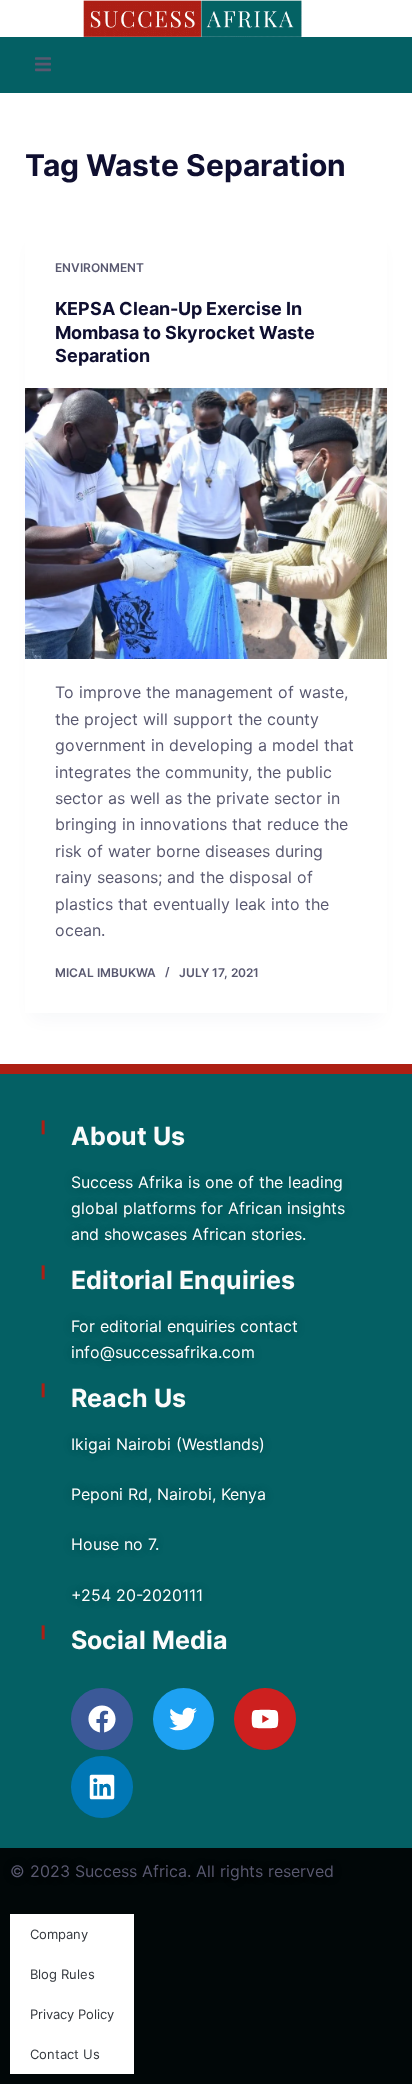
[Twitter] (184, 1719)
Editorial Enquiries (183, 1280)
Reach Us (128, 1398)
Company (59, 1934)
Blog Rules (62, 1974)
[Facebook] (102, 1719)
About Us (128, 1136)
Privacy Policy (72, 2014)
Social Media (149, 1640)
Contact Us (65, 2054)
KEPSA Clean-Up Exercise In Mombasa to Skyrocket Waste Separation (185, 332)
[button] (43, 65)
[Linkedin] (102, 1787)
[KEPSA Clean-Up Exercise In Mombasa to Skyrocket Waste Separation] (206, 524)
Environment (99, 267)
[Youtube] (265, 1719)
